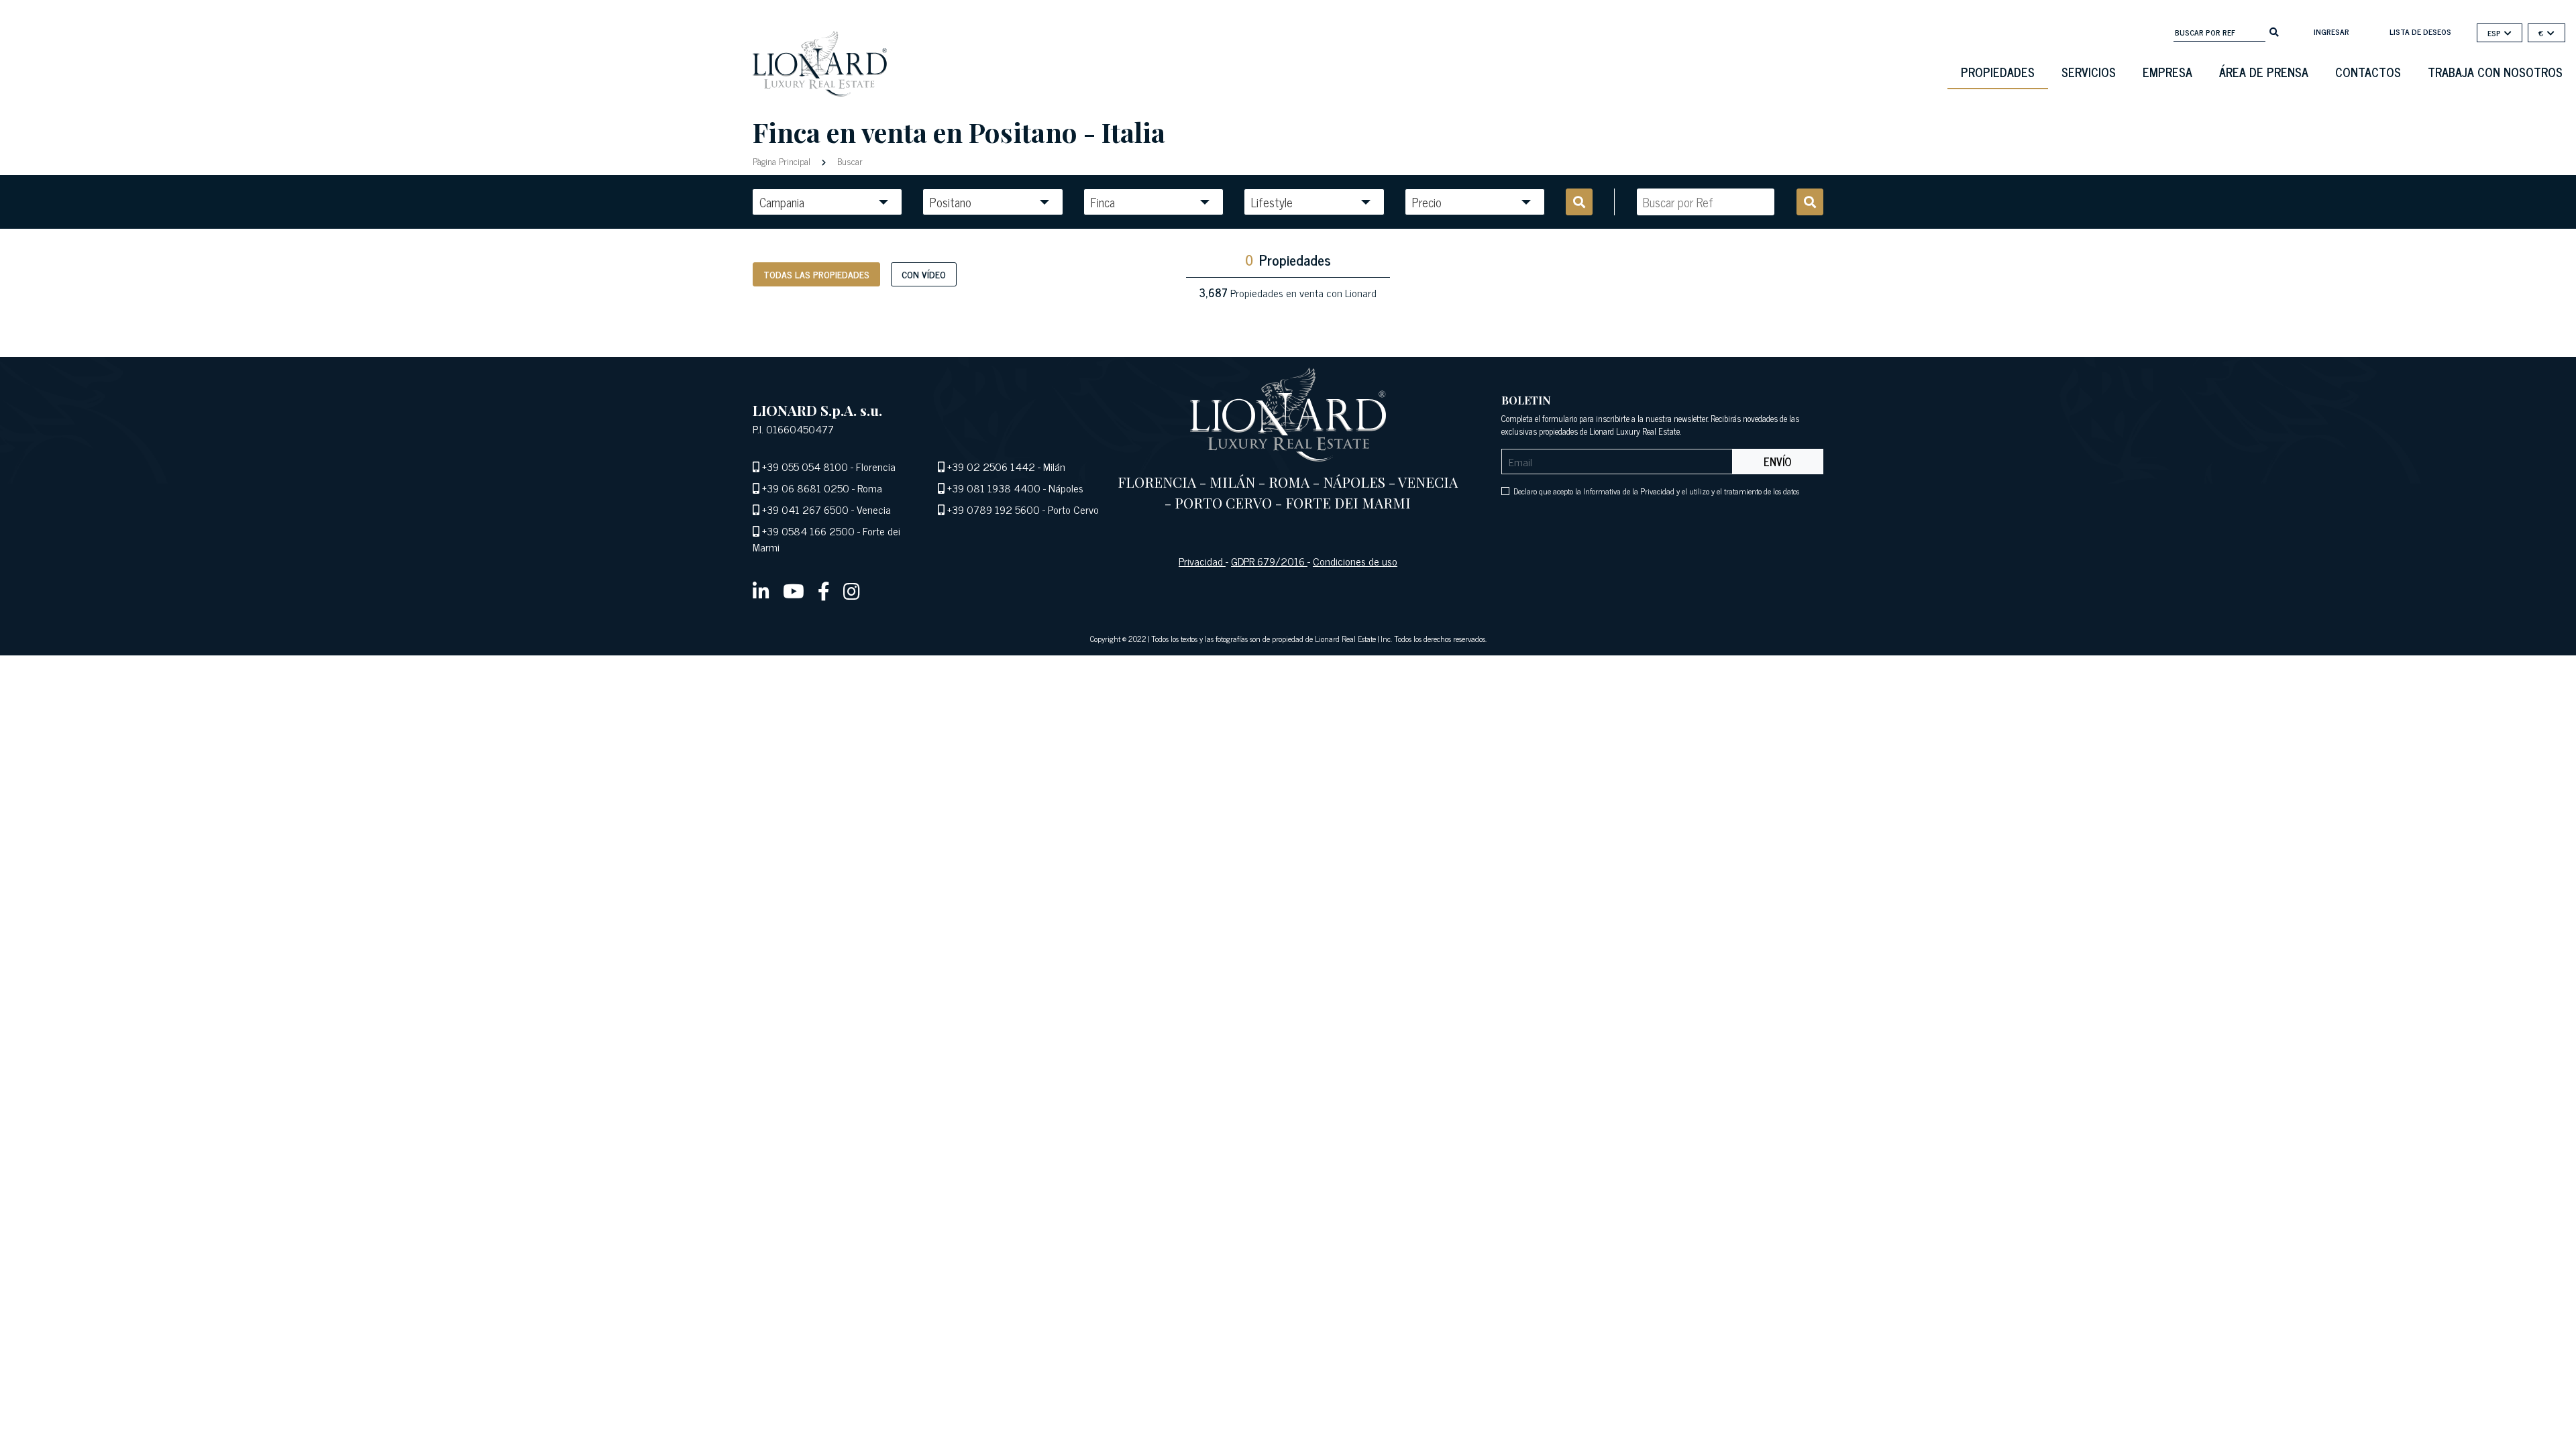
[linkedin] (761, 590)
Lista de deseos (2420, 32)
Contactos (2368, 72)
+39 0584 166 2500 (808, 531)
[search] (2274, 31)
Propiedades (1998, 72)
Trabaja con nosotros (2495, 72)
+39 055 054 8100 (805, 466)
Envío (1778, 462)
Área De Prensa (2264, 72)
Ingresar (2331, 32)
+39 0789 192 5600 (994, 509)
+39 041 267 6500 (805, 509)
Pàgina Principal (783, 161)
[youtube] (794, 590)
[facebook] (824, 590)
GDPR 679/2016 (1269, 561)
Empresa (2167, 72)
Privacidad (1202, 561)
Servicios (2089, 72)
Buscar (849, 161)
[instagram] (852, 590)
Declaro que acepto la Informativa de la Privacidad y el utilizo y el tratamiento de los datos (1656, 491)
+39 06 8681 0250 (806, 488)
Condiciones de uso (1355, 561)
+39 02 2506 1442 (991, 466)
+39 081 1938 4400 (994, 488)
